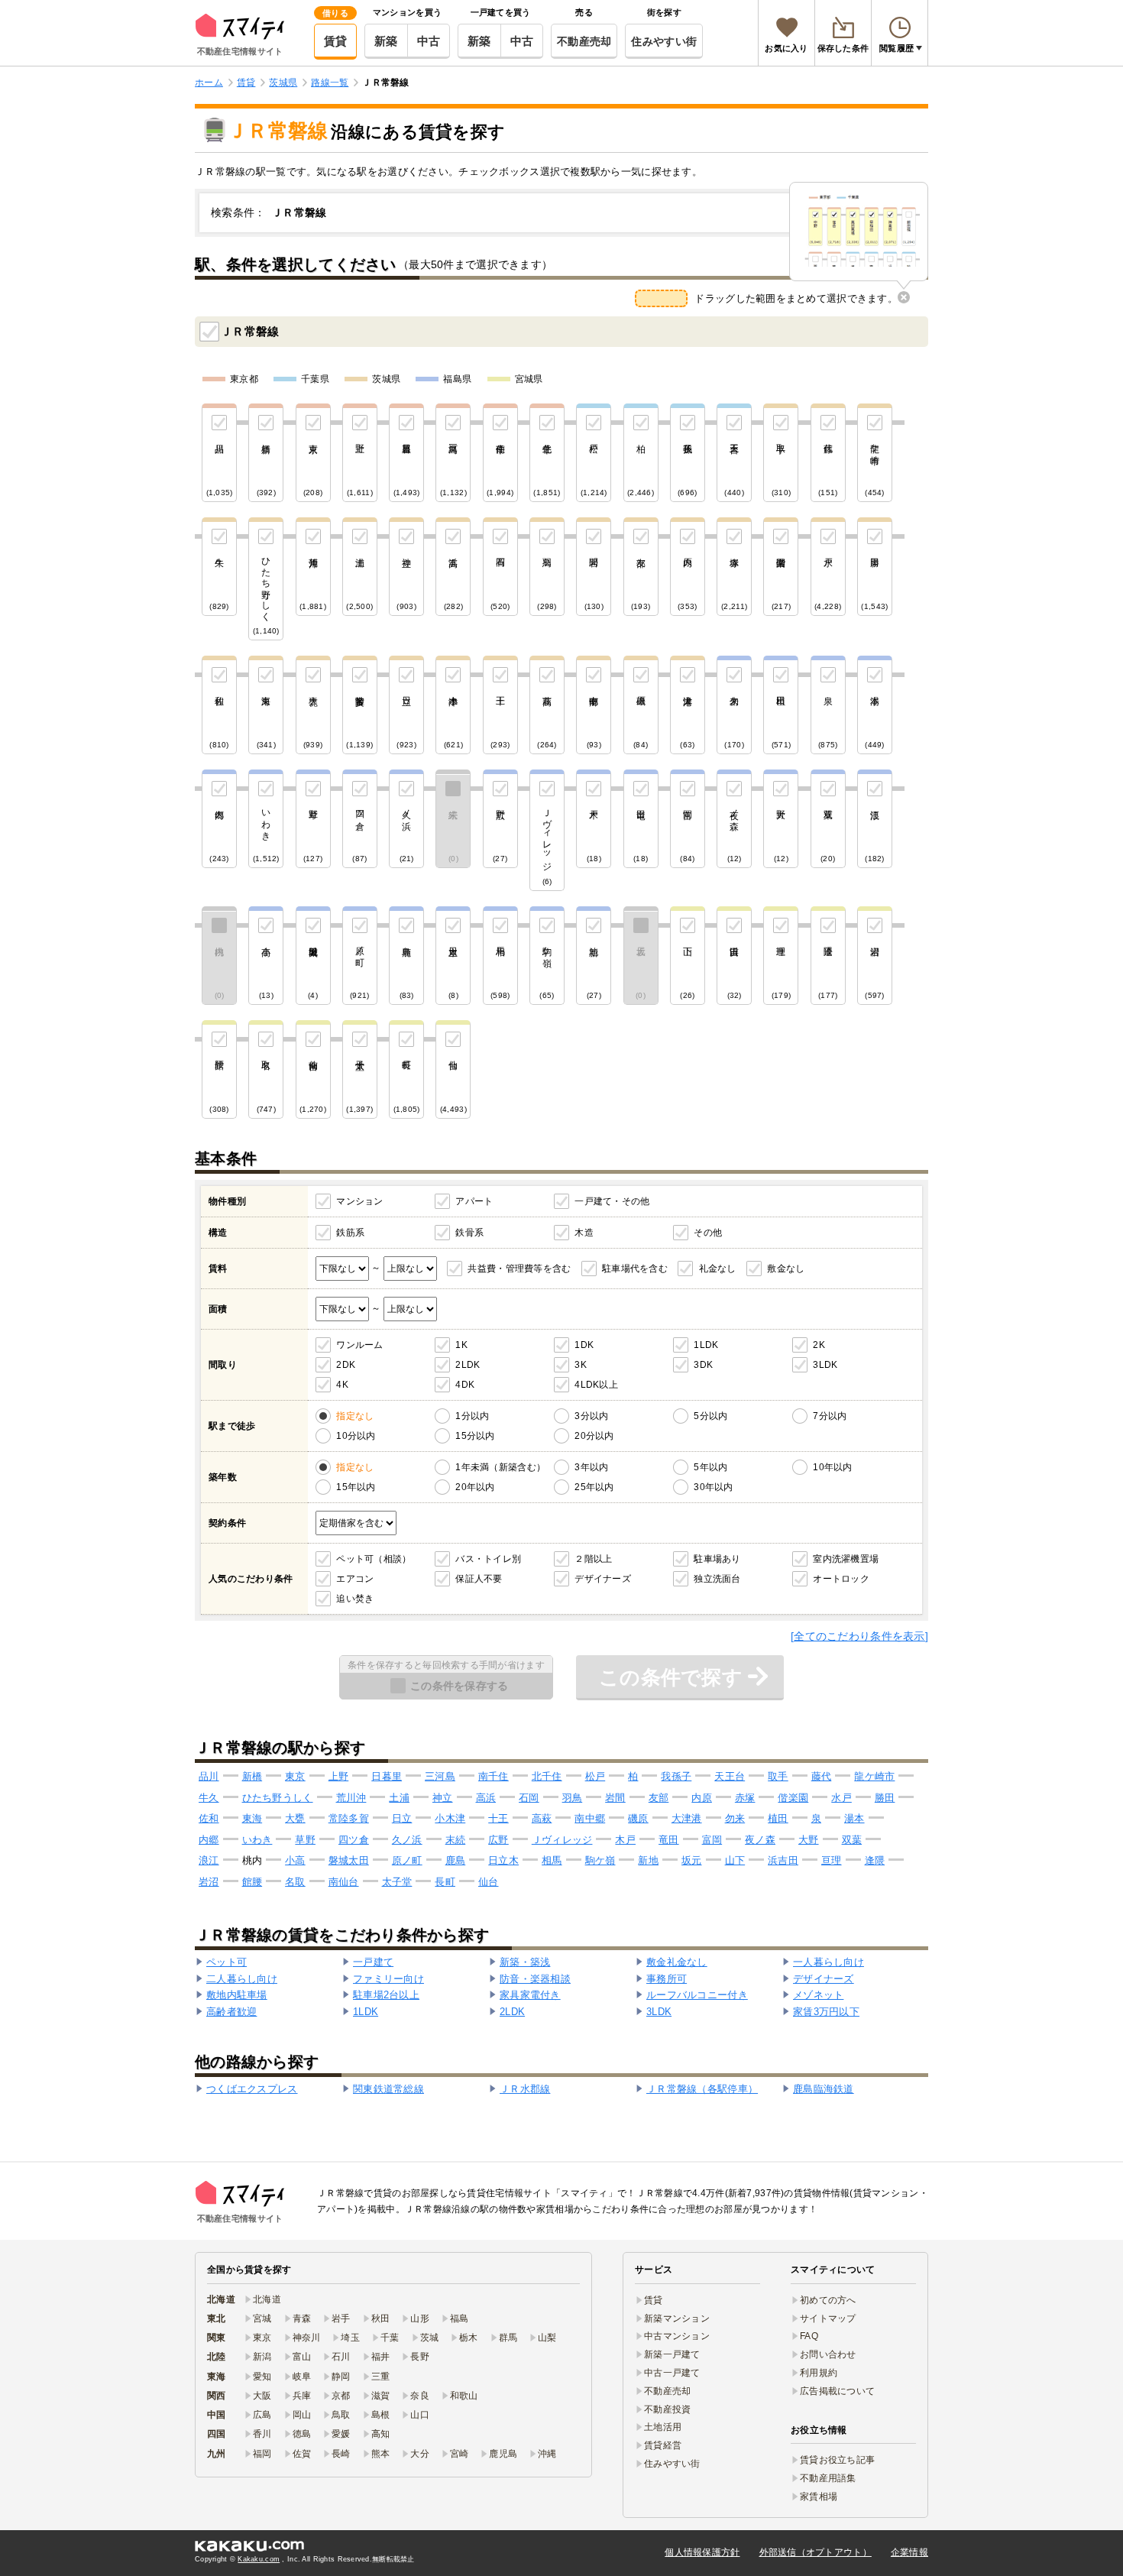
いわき (257, 1840)
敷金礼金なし (677, 1962)
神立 (443, 1798)
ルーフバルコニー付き (697, 1995)
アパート (474, 1201)
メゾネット (818, 1995)
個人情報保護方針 (702, 2552)
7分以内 (830, 1416)
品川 (209, 1776)
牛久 (209, 1798)
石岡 (529, 1798)
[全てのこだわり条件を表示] (859, 1636)
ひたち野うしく (278, 1798)
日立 (402, 1818)
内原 (702, 1798)
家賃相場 (819, 2497)
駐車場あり (717, 1559)
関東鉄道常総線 (388, 2089)
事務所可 (667, 1979)
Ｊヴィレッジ (562, 1840)
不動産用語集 (828, 2478)
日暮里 (387, 1776)
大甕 (295, 1818)
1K (461, 1345)
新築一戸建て (672, 2354)
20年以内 (475, 1487)
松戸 (595, 1776)
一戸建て (373, 1962)
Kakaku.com (259, 2559)
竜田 (669, 1840)
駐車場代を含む (635, 1269)
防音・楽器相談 (535, 1979)
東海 (252, 1818)
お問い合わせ (828, 2354)
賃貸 (336, 41)
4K (342, 1385)
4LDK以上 (596, 1385)
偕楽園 (793, 1798)
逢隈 (875, 1860)
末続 (456, 1840)
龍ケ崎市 (874, 1776)
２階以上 (593, 1559)
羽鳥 (573, 1798)
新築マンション (677, 2318)
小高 (295, 1860)
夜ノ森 (760, 1840)
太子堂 (397, 1882)
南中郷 (590, 1818)
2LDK (468, 1365)
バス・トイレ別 (488, 1559)
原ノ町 (407, 1860)
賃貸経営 (663, 2445)
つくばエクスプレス (252, 2089)
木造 (584, 1233)
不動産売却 (584, 41)
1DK (584, 1345)
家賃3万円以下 (826, 2012)
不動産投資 (667, 2409)
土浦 (399, 1798)
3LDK (825, 1365)
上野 (339, 1776)
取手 (778, 1776)
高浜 (486, 1798)
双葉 (852, 1840)
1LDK (706, 1345)
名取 (295, 1882)
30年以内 (713, 1487)
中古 (429, 41)
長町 (445, 1882)
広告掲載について (837, 2391)
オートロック (841, 1579)
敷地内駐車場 (237, 1995)
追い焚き (355, 1599)
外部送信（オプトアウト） (816, 2552)
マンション (359, 1201)
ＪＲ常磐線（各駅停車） (702, 2089)
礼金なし (718, 1269)
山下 (735, 1860)
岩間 (615, 1798)
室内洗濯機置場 (846, 1559)
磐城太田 (349, 1860)
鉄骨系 (469, 1233)
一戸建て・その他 (612, 1201)
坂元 (692, 1860)
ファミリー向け (388, 1979)
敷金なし (786, 1269)
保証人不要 (479, 1579)
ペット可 (227, 1962)
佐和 (209, 1818)
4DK (465, 1385)
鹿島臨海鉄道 (824, 2089)
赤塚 (745, 1798)
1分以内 (472, 1416)
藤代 (822, 1776)
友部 (659, 1798)
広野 (498, 1840)
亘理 (832, 1860)
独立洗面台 (717, 1579)
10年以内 (832, 1467)
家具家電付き (530, 1995)
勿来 (735, 1818)
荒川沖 (351, 1798)
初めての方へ (828, 2300)
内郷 (209, 1840)
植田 (778, 1818)
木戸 (625, 1840)
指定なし (355, 1416)
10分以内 (356, 1436)
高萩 (542, 1818)
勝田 (885, 1798)
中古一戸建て (672, 2373)
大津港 (687, 1818)
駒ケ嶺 (600, 1860)
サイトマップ (828, 2318)
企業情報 (909, 2552)
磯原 (638, 1818)
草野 (305, 1840)
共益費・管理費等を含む (519, 1269)
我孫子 (676, 1776)
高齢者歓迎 (231, 2012)
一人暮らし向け (828, 1962)
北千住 (547, 1776)
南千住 (494, 1776)
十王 (498, 1818)
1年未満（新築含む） (500, 1467)
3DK (703, 1365)
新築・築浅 (525, 1962)
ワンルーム (359, 1345)
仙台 (489, 1882)
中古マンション (677, 2336)
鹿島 (456, 1860)
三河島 (440, 1776)
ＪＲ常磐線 (250, 331)
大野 (809, 1840)
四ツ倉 (354, 1840)
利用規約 (819, 2373)
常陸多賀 (349, 1818)
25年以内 (594, 1487)
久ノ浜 (407, 1840)
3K (581, 1365)
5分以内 (710, 1416)
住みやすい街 (664, 41)
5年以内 (710, 1467)
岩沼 (209, 1882)
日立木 (503, 1860)
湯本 (854, 1818)
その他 (708, 1233)
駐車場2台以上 (386, 1995)
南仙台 (344, 1882)
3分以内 (591, 1416)
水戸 (841, 1798)
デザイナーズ (603, 1579)
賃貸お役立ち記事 (837, 2460)
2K (819, 1345)
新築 (386, 41)
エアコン (355, 1579)
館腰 (252, 1882)
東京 (295, 1776)
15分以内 (475, 1436)
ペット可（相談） (374, 1559)
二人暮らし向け (242, 1979)
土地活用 (663, 2427)
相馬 (552, 1860)
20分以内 (594, 1436)
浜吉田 (783, 1860)
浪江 (209, 1860)
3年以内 (591, 1467)
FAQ (809, 2336)
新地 (648, 1860)
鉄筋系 (350, 1233)
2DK (346, 1365)
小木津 (450, 1818)
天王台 (730, 1776)
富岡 (712, 1840)
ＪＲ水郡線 (525, 2089)
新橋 (252, 1776)
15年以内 (356, 1487)
